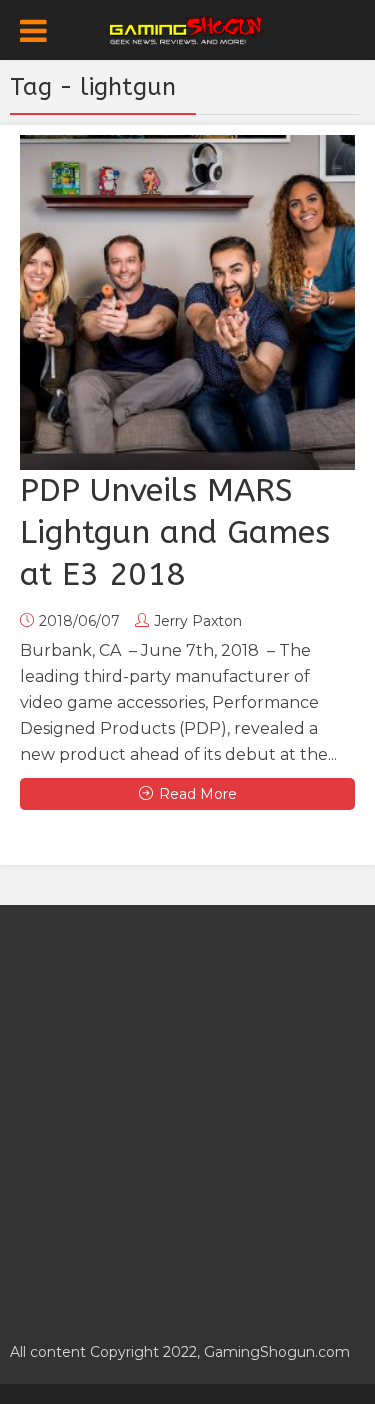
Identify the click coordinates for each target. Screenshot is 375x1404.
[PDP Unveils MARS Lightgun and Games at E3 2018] (187, 302)
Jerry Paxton (198, 621)
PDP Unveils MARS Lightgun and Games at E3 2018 (175, 532)
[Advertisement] (187, 1112)
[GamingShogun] (187, 28)
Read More (198, 794)
